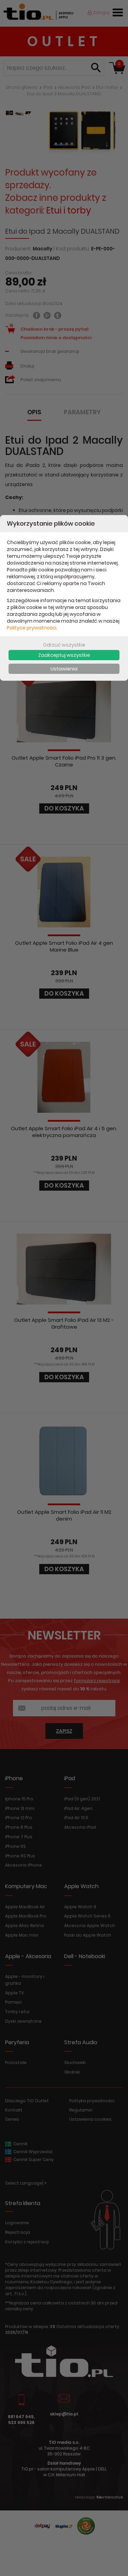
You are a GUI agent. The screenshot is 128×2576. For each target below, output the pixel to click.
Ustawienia (64, 669)
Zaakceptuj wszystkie (64, 655)
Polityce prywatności (32, 628)
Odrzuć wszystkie (64, 645)
